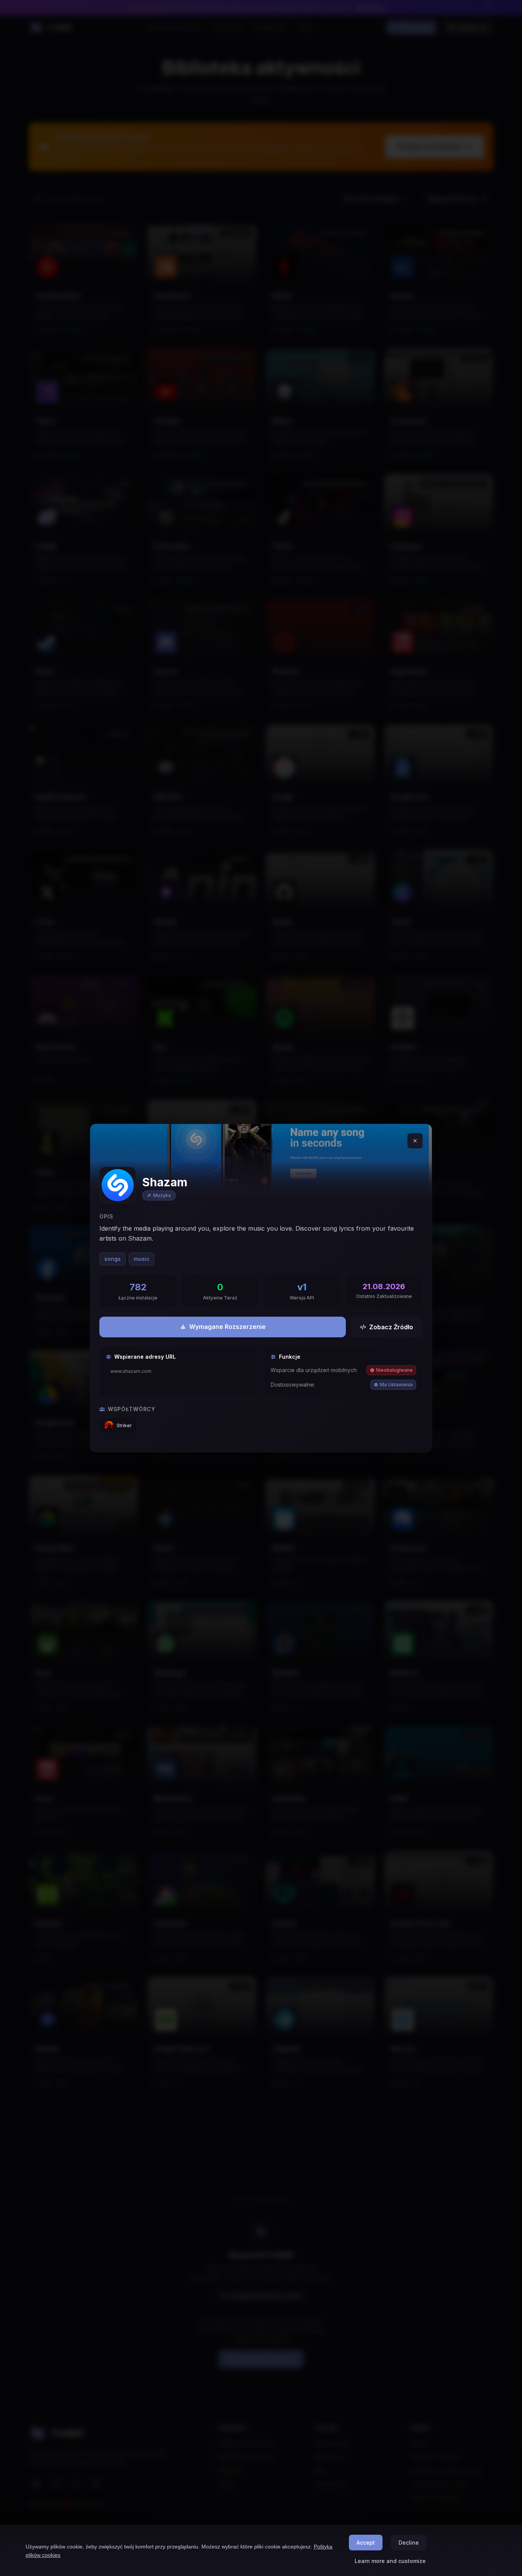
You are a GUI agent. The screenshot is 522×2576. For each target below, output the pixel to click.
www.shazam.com (131, 1371)
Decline (409, 2543)
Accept (366, 2543)
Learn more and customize (390, 2561)
